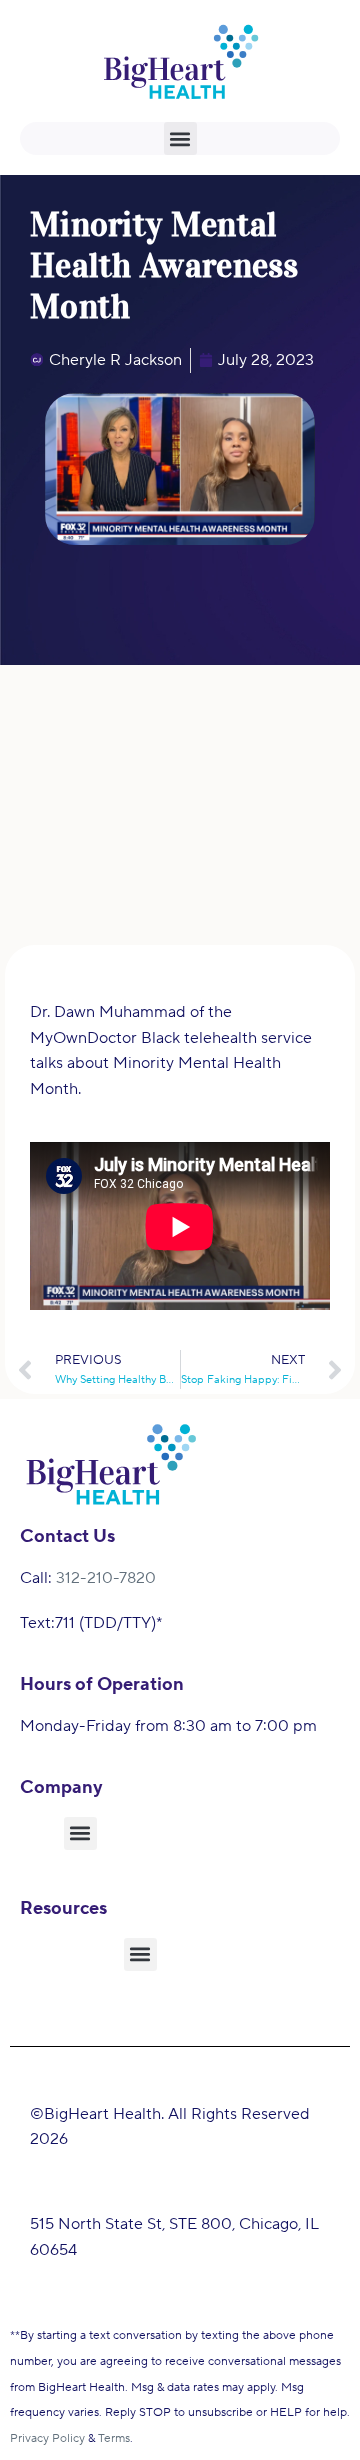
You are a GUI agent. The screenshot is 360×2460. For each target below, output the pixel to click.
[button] (180, 138)
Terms (114, 2438)
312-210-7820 (106, 1578)
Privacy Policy (47, 2438)
